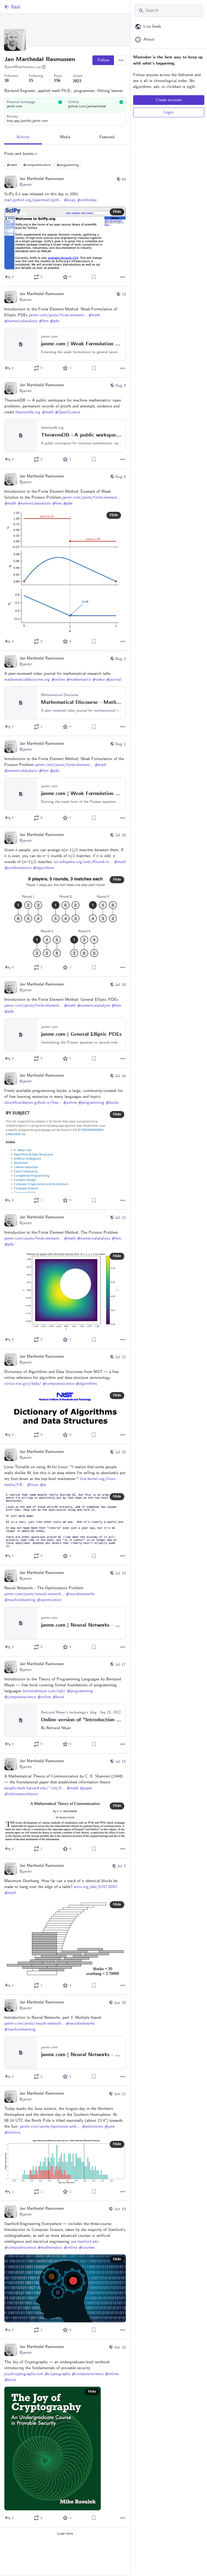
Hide (117, 212)
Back (16, 7)
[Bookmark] (94, 277)
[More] (123, 277)
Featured (107, 137)
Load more (65, 2534)
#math (12, 165)
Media (65, 137)
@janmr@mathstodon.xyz (23, 67)
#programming (68, 165)
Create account (169, 100)
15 (31, 81)
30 (6, 81)
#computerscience (37, 165)
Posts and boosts (19, 154)
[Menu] (121, 60)
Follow (103, 60)
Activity (23, 137)
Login (169, 112)
